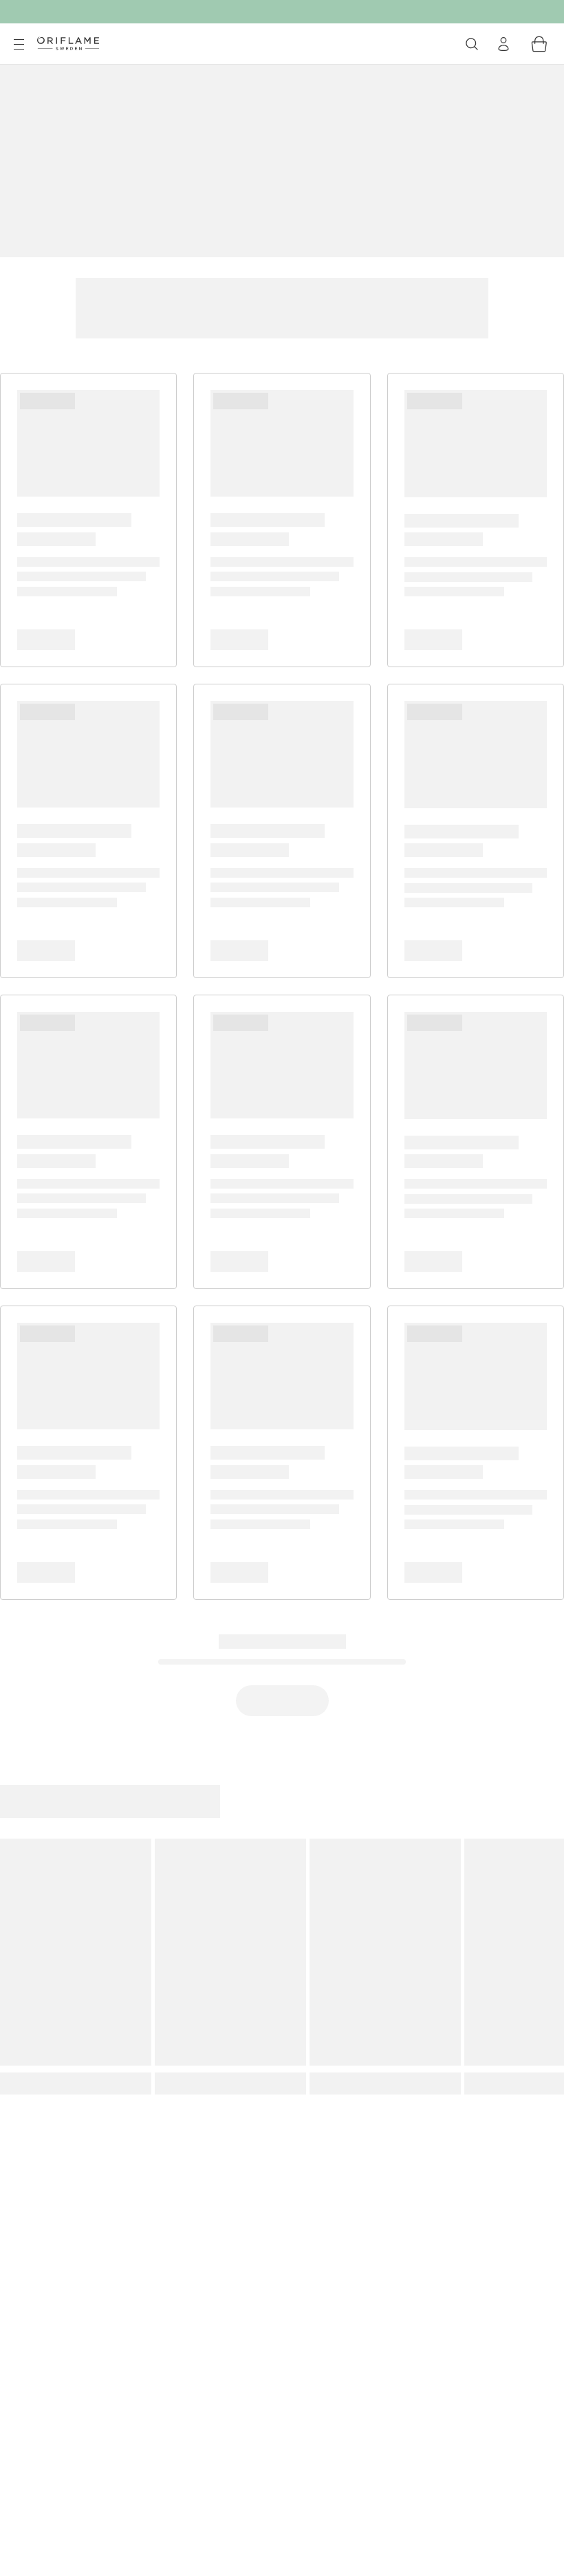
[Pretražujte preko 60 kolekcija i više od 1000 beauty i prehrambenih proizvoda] (472, 44)
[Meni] (19, 45)
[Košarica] (539, 44)
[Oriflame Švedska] (68, 43)
